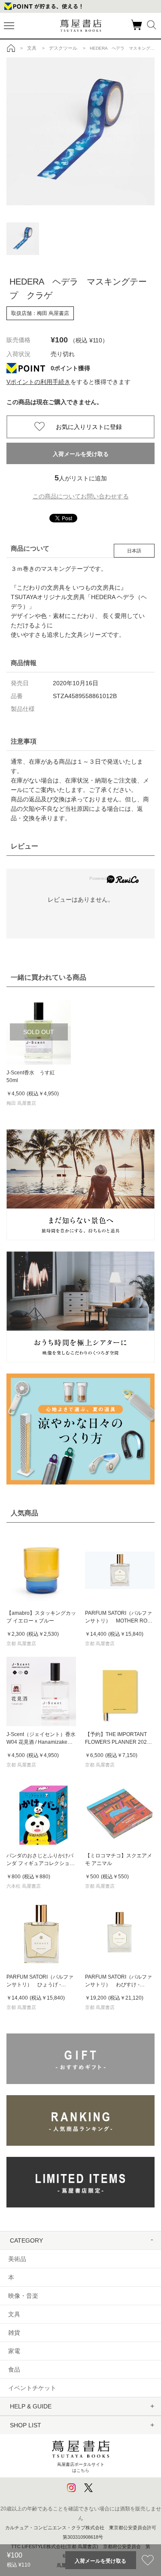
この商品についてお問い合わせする (81, 496)
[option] (80, 131)
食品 (14, 2369)
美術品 (17, 2259)
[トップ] (11, 48)
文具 (14, 2314)
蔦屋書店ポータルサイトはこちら (81, 2467)
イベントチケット (32, 2388)
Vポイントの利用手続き (38, 382)
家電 (14, 2351)
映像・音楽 (23, 2296)
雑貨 (14, 2333)
